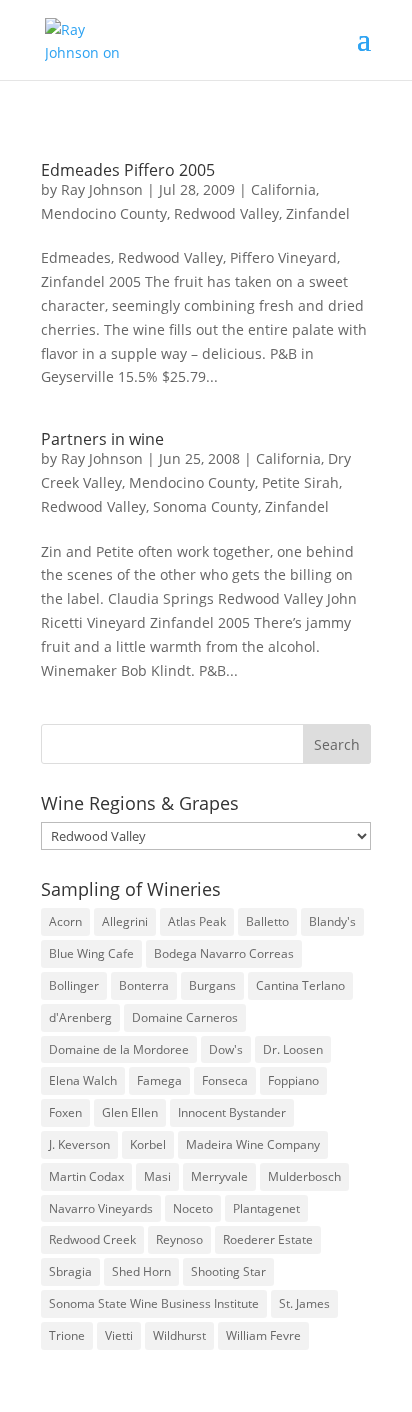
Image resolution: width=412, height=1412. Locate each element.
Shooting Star (228, 1271)
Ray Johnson (102, 189)
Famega (159, 1080)
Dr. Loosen (293, 1049)
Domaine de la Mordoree (119, 1049)
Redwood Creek (92, 1239)
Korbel (148, 1144)
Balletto (267, 921)
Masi (157, 1176)
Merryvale (219, 1176)
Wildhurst (179, 1335)
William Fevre (263, 1335)
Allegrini (125, 921)
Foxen (65, 1112)
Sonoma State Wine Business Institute (154, 1303)
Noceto (193, 1208)
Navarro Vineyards (101, 1208)
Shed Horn (141, 1271)
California (283, 189)
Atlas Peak (197, 921)
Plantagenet (266, 1208)
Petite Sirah (300, 482)
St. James (304, 1303)
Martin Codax (86, 1176)
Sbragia (70, 1271)
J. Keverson (79, 1144)
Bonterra (144, 985)
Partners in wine (102, 439)
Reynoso (179, 1239)
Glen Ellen (130, 1112)
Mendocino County (104, 213)
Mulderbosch (304, 1176)
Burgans (212, 985)
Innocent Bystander (232, 1112)
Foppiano (293, 1080)
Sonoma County (205, 506)
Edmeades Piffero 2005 (128, 170)
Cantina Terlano (300, 985)
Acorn (65, 921)
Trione (67, 1335)
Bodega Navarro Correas (224, 953)
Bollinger (74, 985)
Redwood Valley (226, 213)
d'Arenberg (80, 1017)
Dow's (226, 1049)
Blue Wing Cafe (91, 953)
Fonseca (225, 1080)
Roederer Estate (268, 1239)
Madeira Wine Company (253, 1144)
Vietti (119, 1335)
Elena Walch (83, 1080)
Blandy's (332, 921)
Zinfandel (318, 213)
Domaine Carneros (185, 1017)
